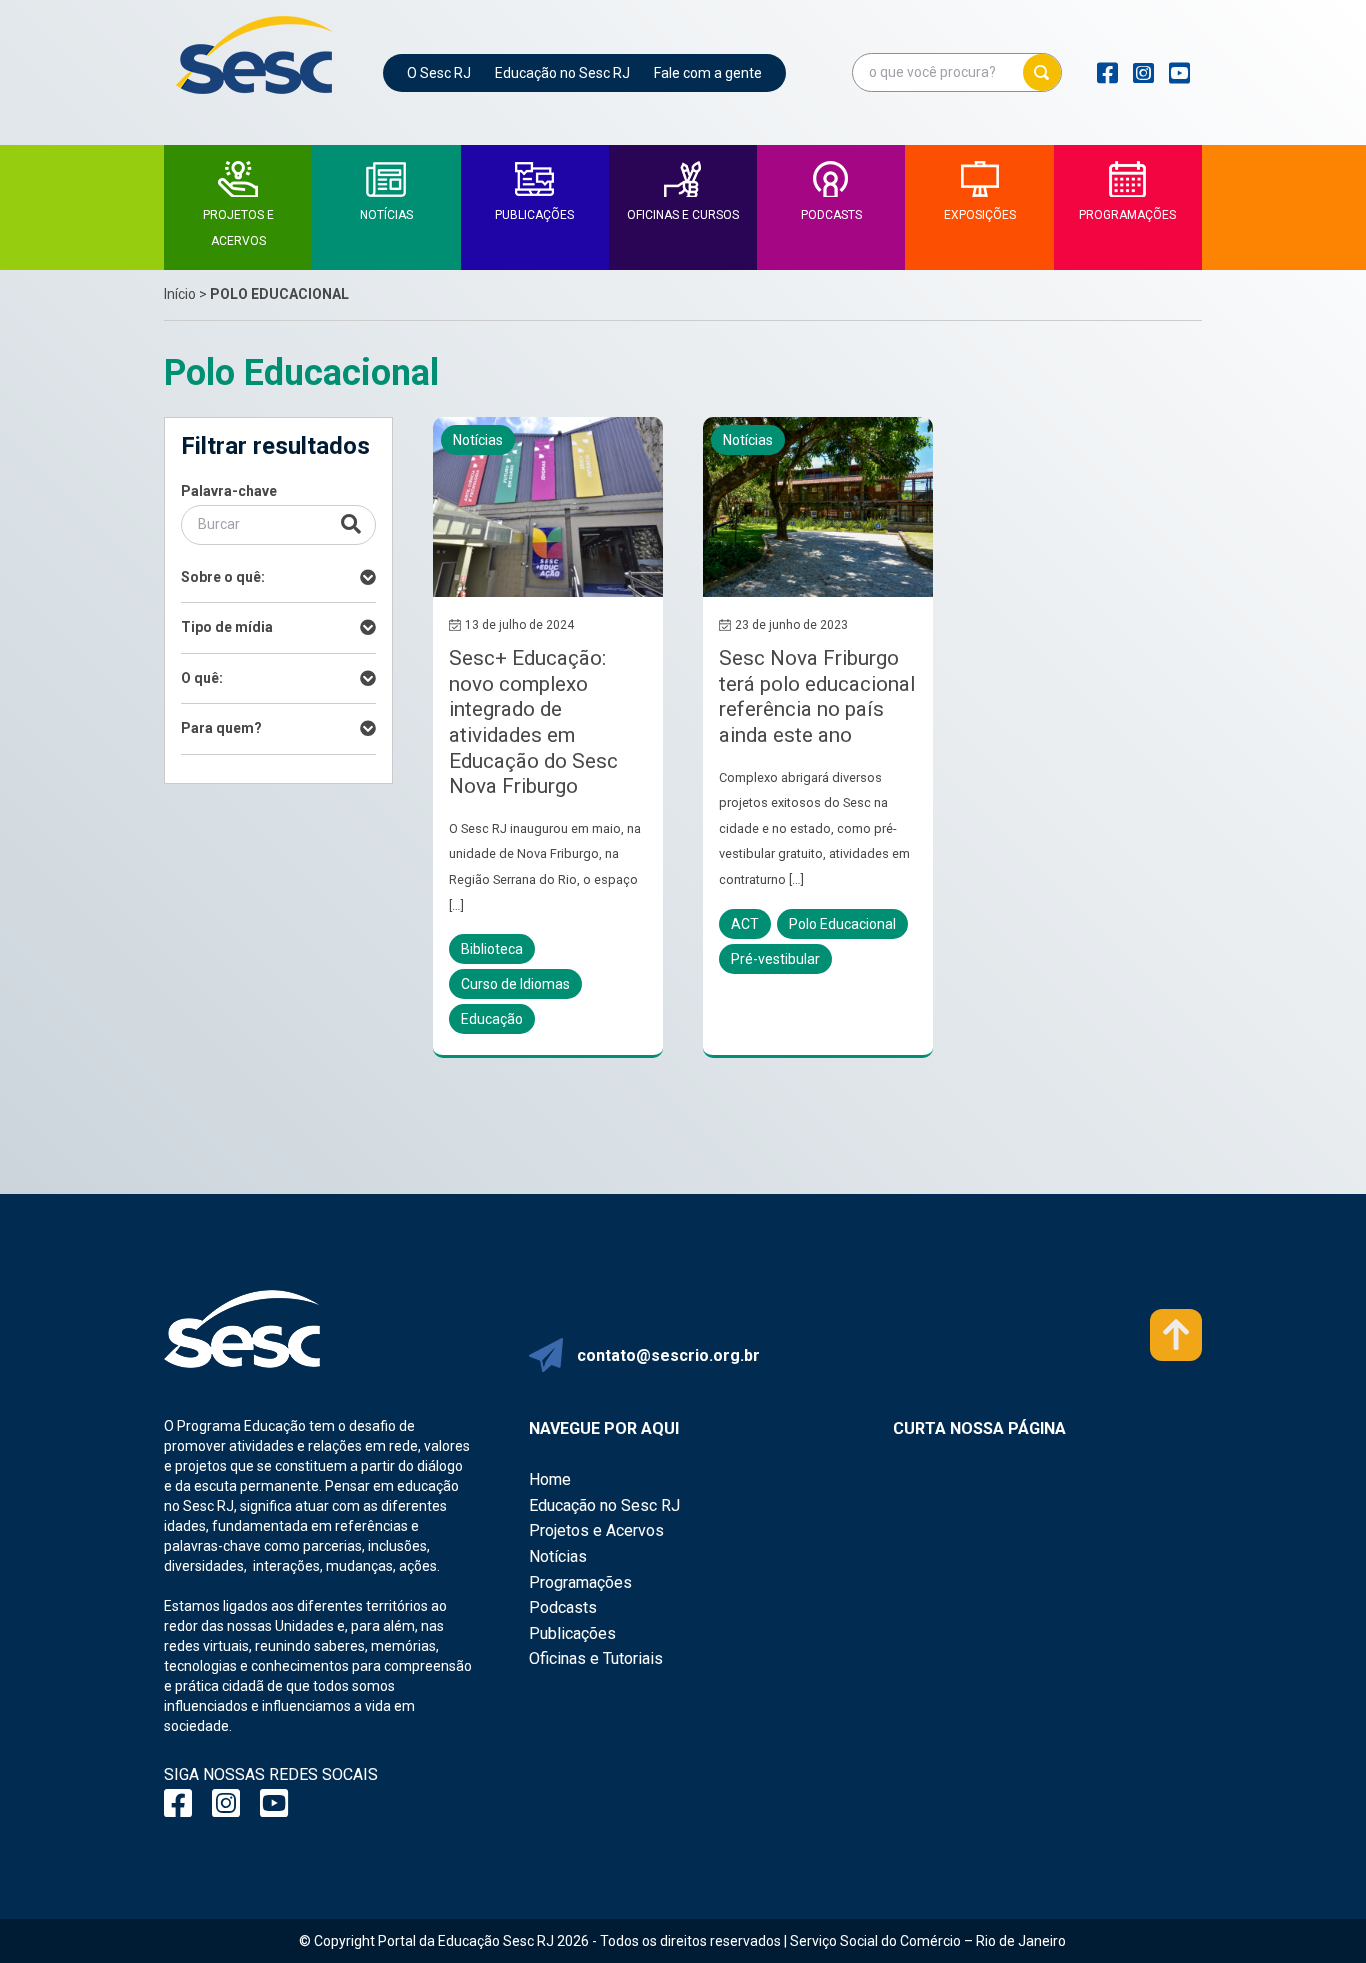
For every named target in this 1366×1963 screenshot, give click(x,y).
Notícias (558, 1556)
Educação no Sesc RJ (562, 73)
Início (180, 294)
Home (550, 1479)
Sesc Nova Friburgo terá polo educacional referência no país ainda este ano (817, 696)
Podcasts (563, 1607)
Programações (580, 1582)
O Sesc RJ (439, 73)
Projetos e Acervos (596, 1530)
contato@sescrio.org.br (668, 1355)
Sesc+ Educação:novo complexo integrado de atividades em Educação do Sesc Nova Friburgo (533, 722)
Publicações (572, 1633)
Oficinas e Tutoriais (596, 1658)
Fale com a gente (708, 73)
